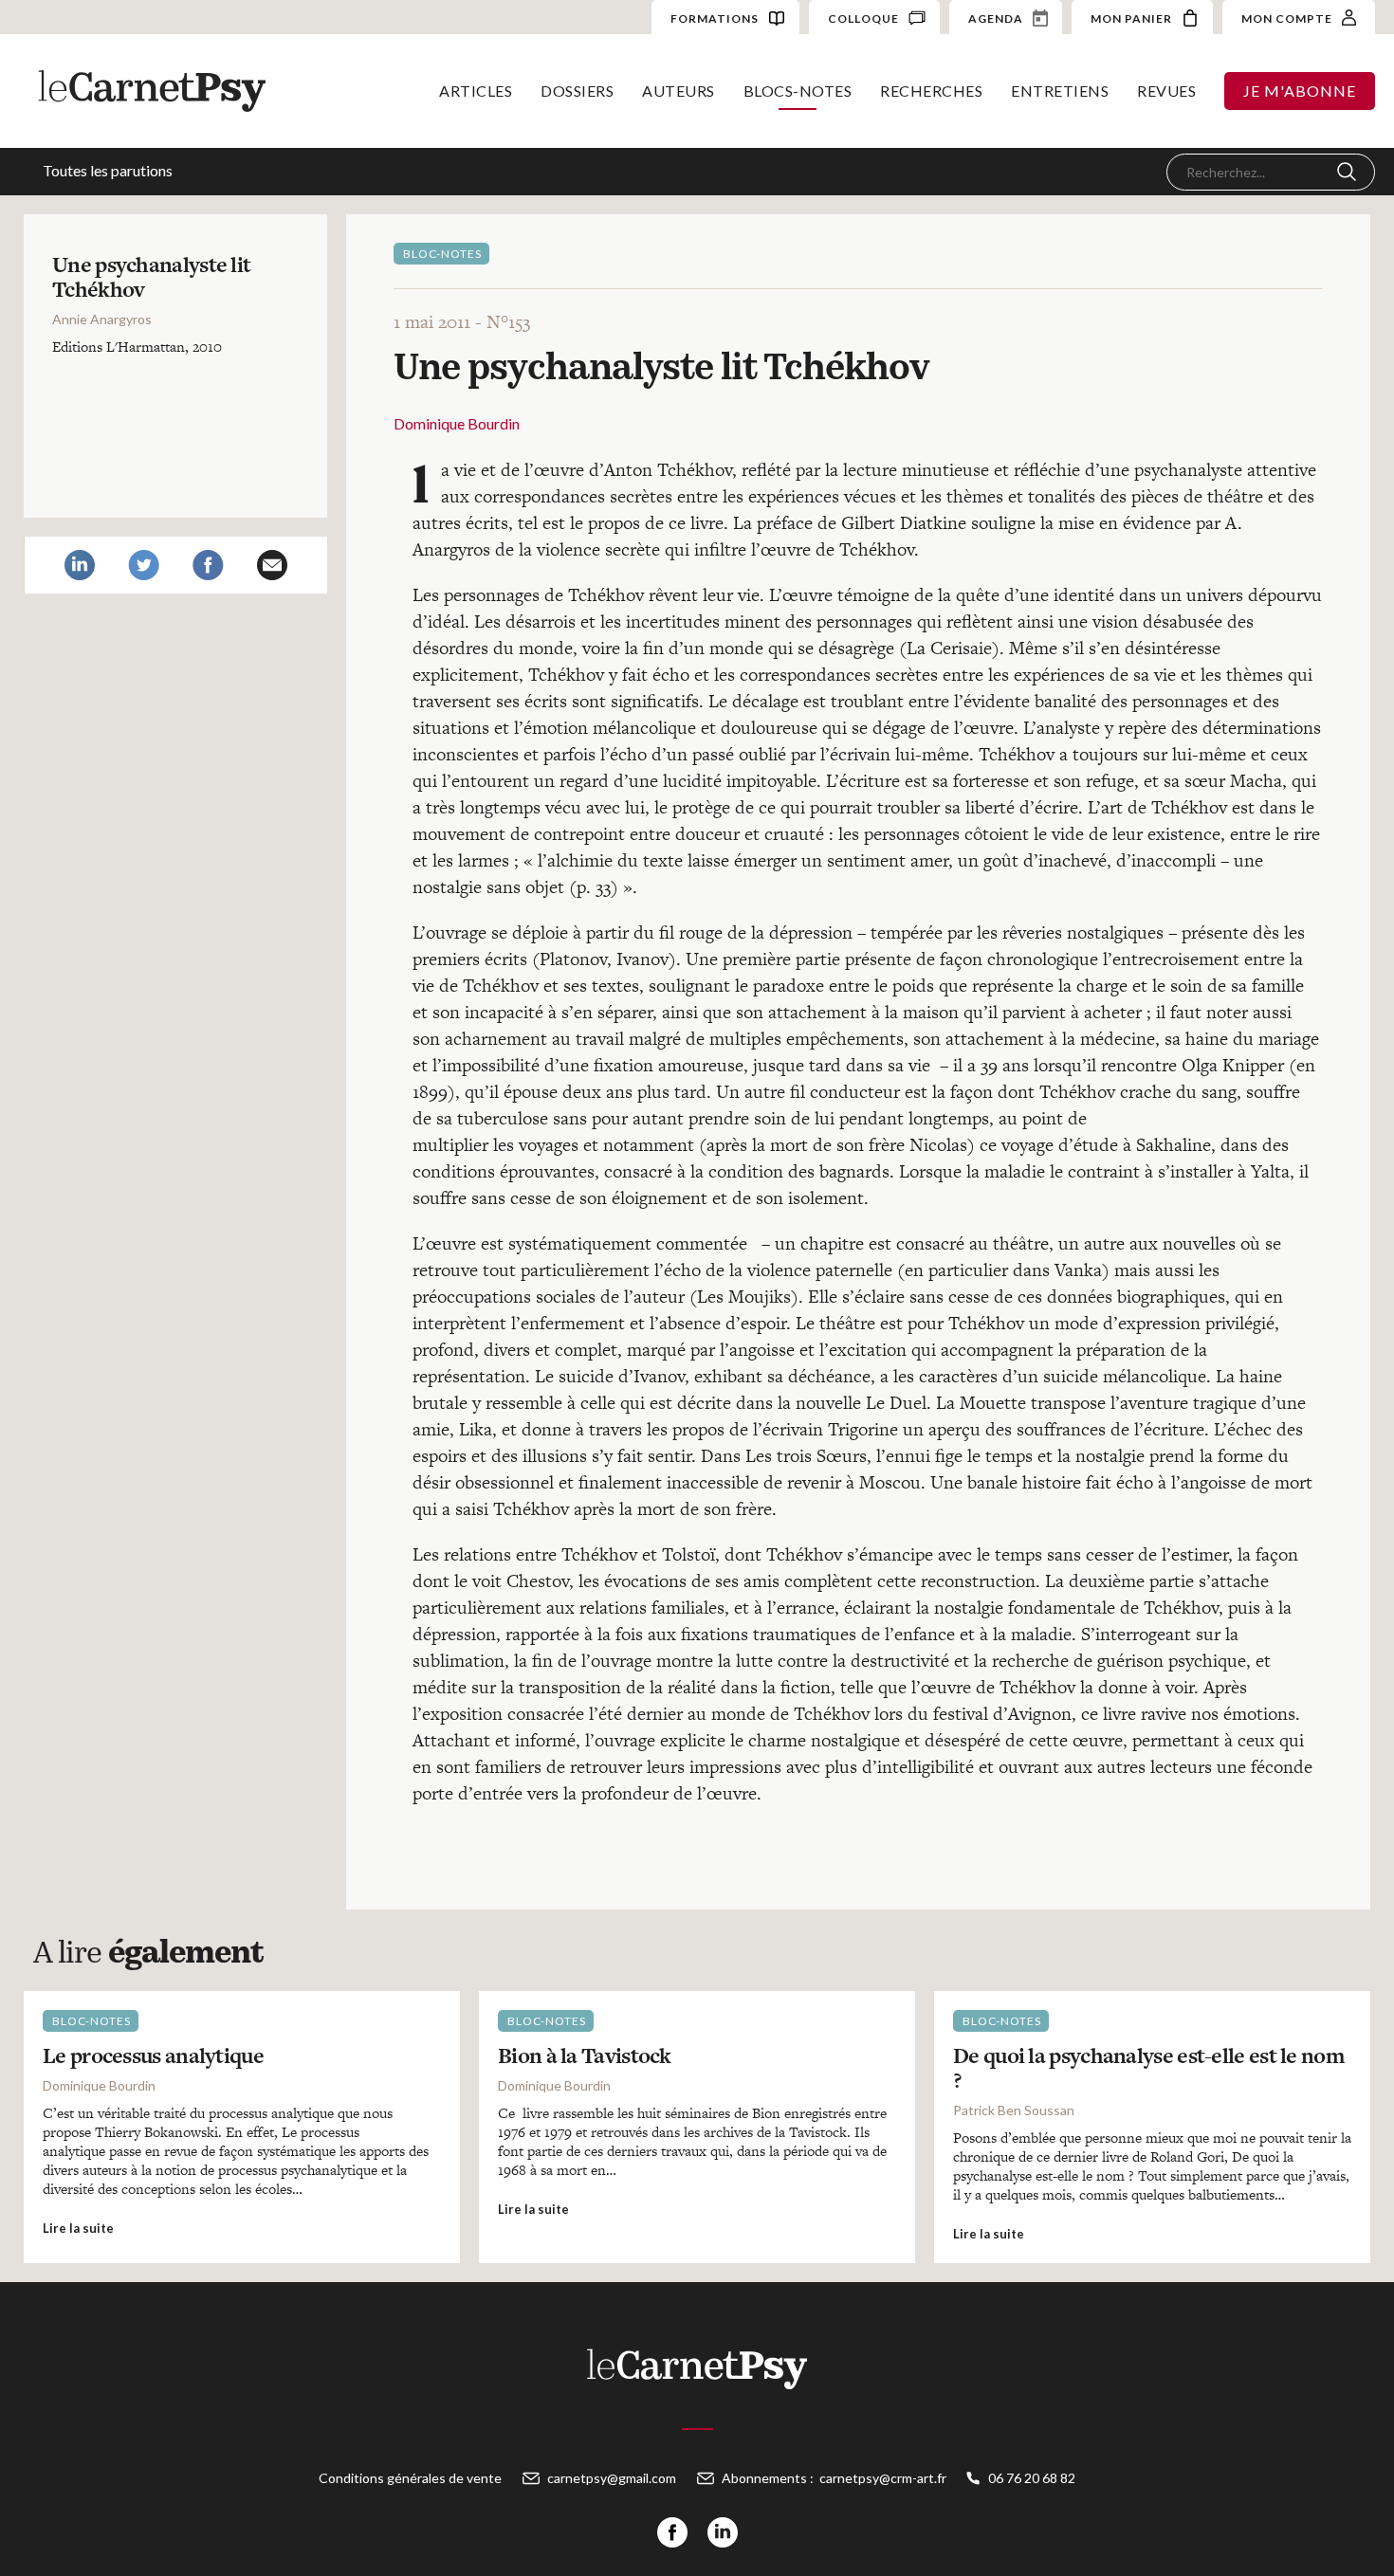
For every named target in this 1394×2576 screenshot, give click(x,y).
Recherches (931, 91)
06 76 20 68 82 (1032, 2478)
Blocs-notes (798, 91)
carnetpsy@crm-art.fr (883, 2478)
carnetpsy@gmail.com (612, 2478)
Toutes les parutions (108, 170)
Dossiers (577, 91)
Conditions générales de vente (410, 2478)
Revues (1166, 91)
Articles (476, 91)
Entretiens (1060, 91)
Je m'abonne (1300, 91)
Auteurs (679, 91)
